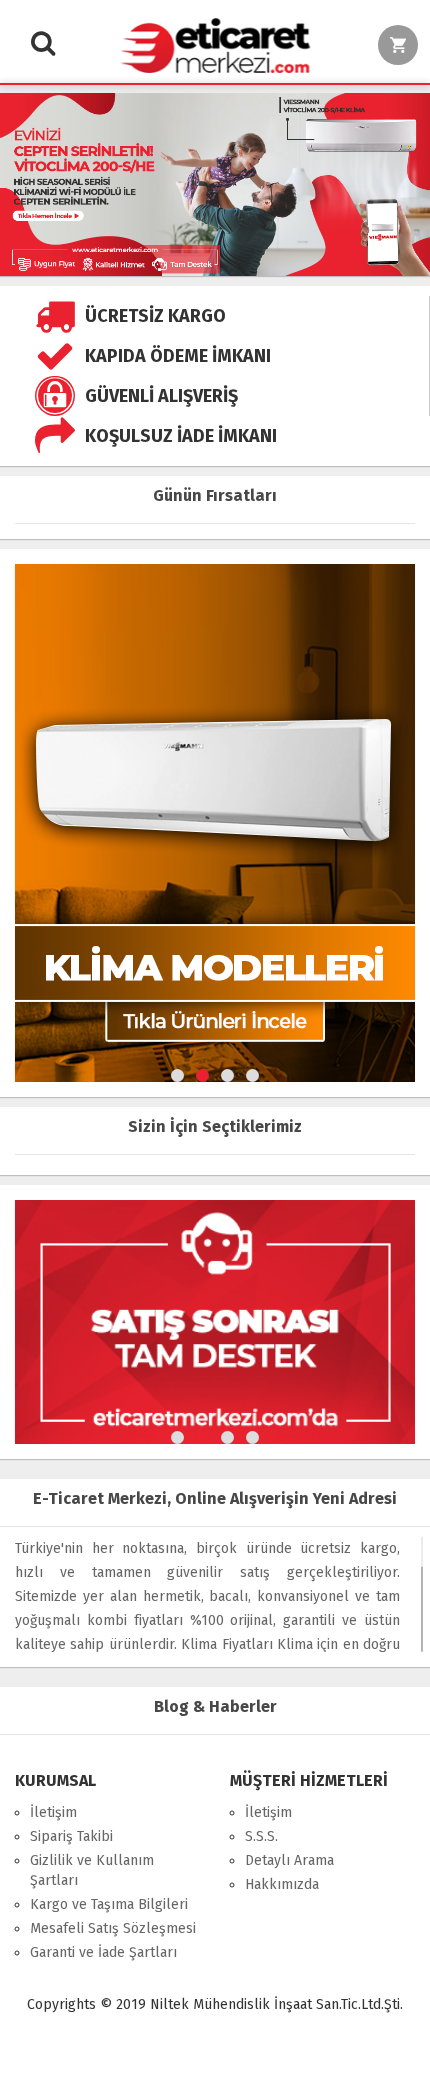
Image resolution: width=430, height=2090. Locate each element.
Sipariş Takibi (71, 1836)
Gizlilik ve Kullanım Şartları (92, 1870)
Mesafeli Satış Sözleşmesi (113, 1928)
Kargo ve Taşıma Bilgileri (109, 1904)
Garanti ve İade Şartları (103, 1952)
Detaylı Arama (289, 1860)
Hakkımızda (282, 1884)
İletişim (53, 1812)
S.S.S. (261, 1836)
